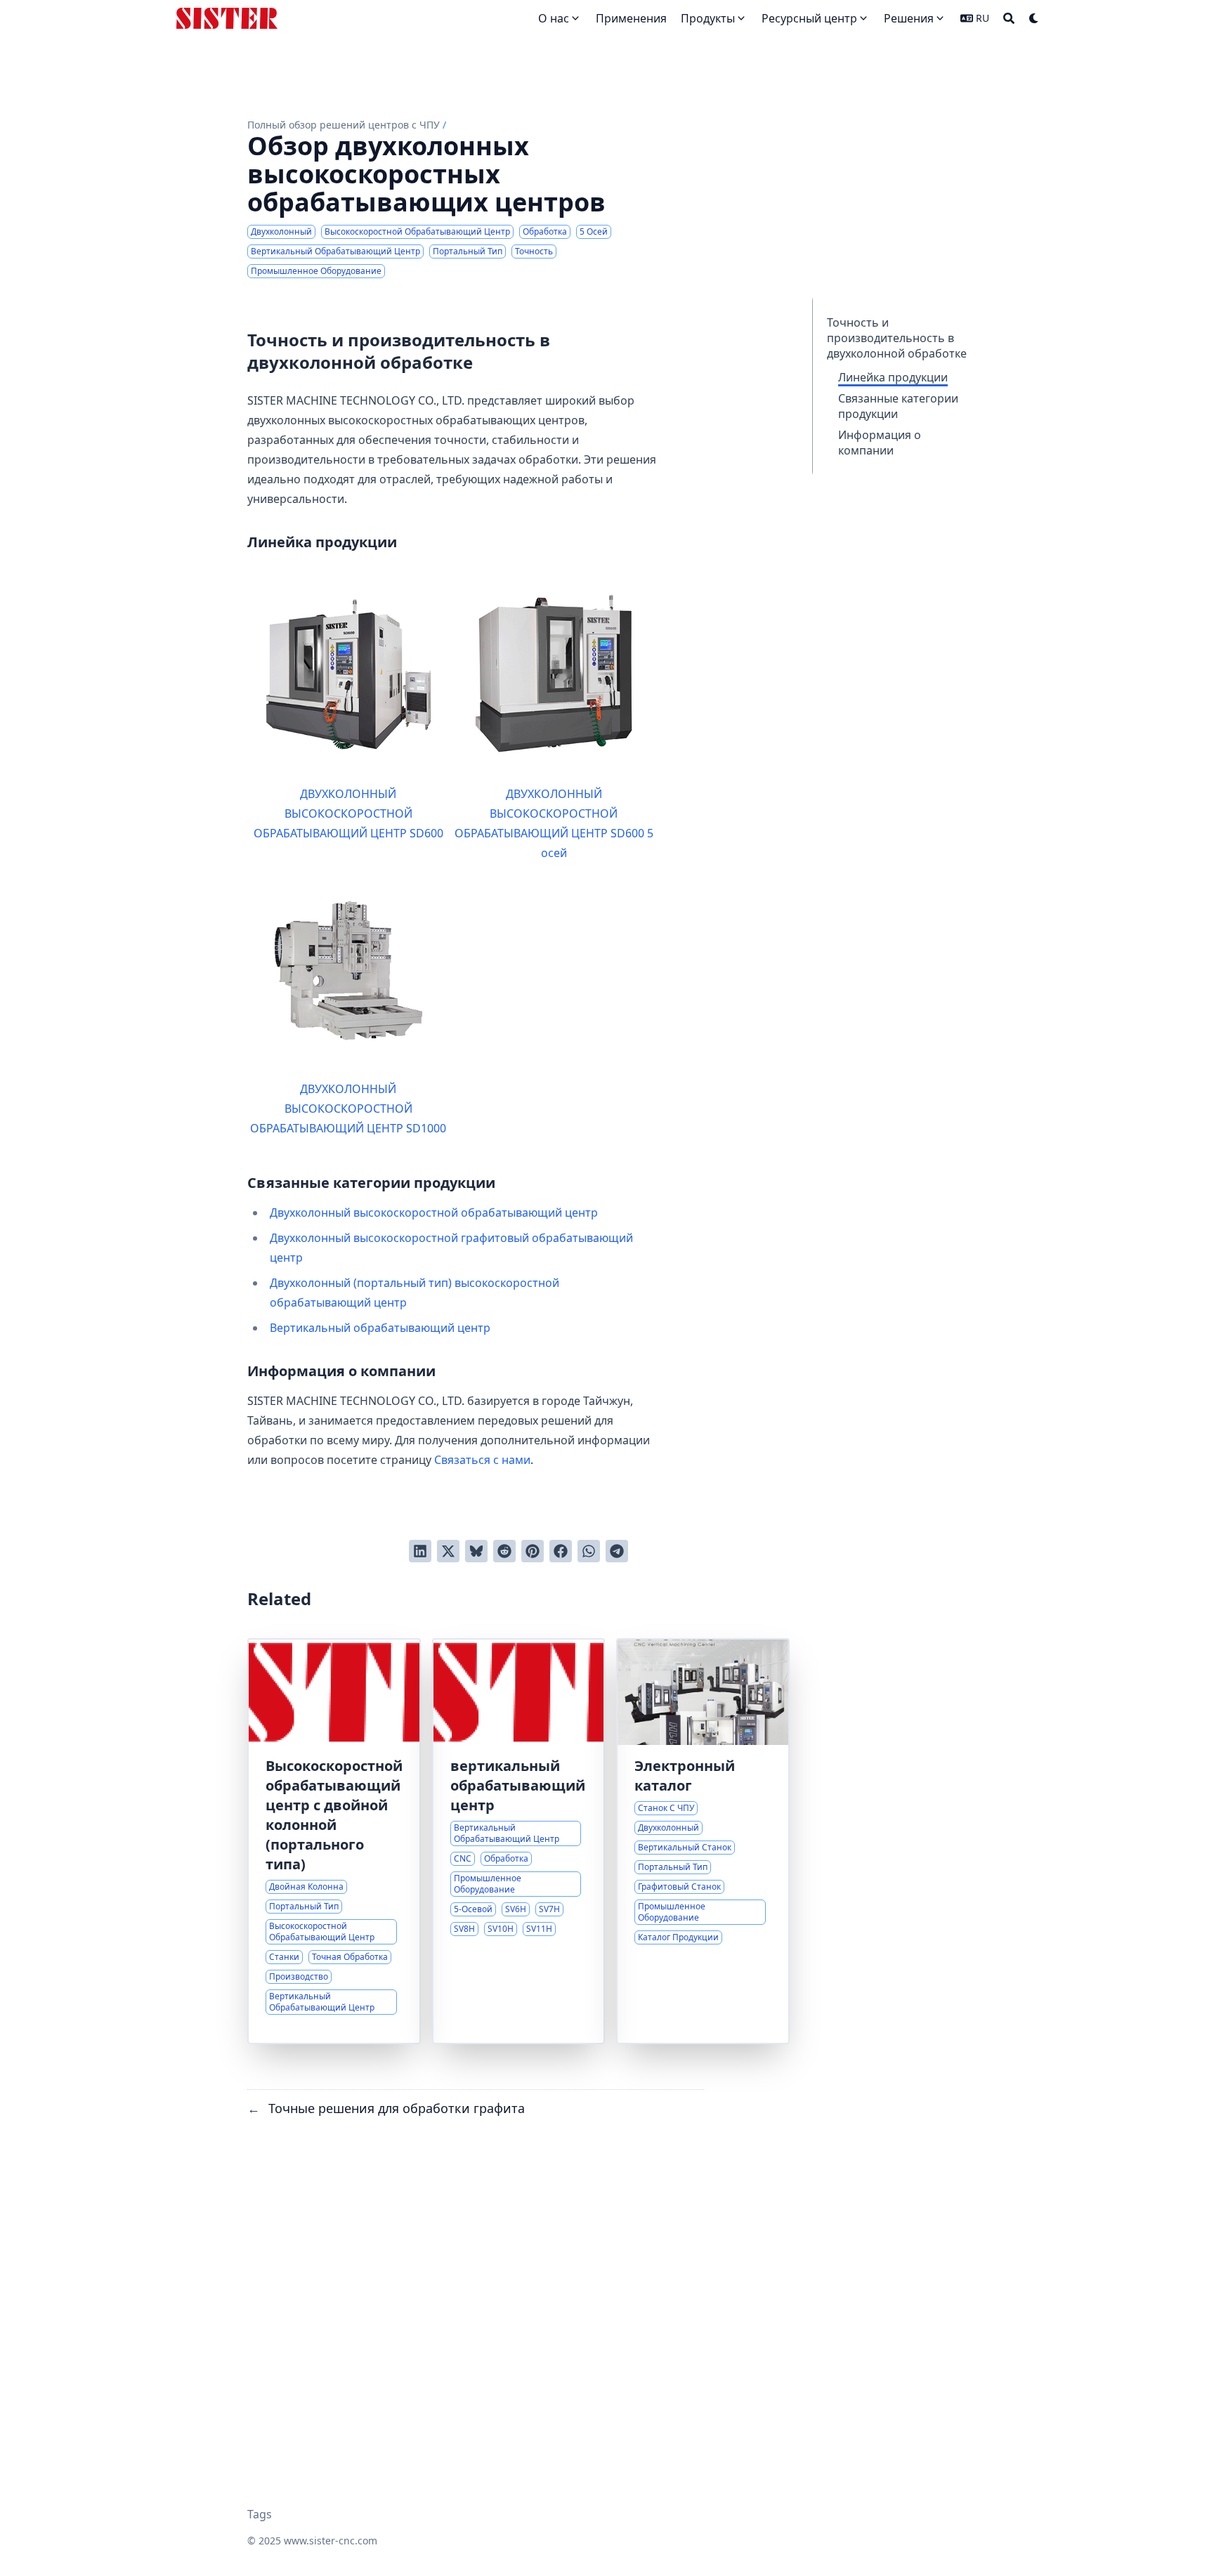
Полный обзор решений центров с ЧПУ (344, 125)
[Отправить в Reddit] (504, 1551)
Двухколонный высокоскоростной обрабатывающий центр (434, 1212)
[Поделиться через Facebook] (561, 1551)
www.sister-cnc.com (331, 2541)
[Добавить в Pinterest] (533, 1551)
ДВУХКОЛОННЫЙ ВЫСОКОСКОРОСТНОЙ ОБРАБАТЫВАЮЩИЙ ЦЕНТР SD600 (348, 813)
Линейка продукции (893, 377)
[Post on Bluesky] (476, 1551)
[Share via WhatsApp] (589, 1551)
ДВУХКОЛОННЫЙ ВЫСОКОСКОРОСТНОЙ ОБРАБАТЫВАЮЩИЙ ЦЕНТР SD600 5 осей (554, 823)
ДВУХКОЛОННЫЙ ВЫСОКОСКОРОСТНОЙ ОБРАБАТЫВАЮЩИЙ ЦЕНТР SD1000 (348, 1109)
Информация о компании (880, 443)
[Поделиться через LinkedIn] (420, 1551)
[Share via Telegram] (617, 1551)
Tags (260, 2514)
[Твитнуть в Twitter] (448, 1551)
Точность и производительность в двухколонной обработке (897, 338)
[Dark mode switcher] (1034, 18)
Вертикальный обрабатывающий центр (380, 1328)
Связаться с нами (482, 1460)
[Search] (1009, 18)
